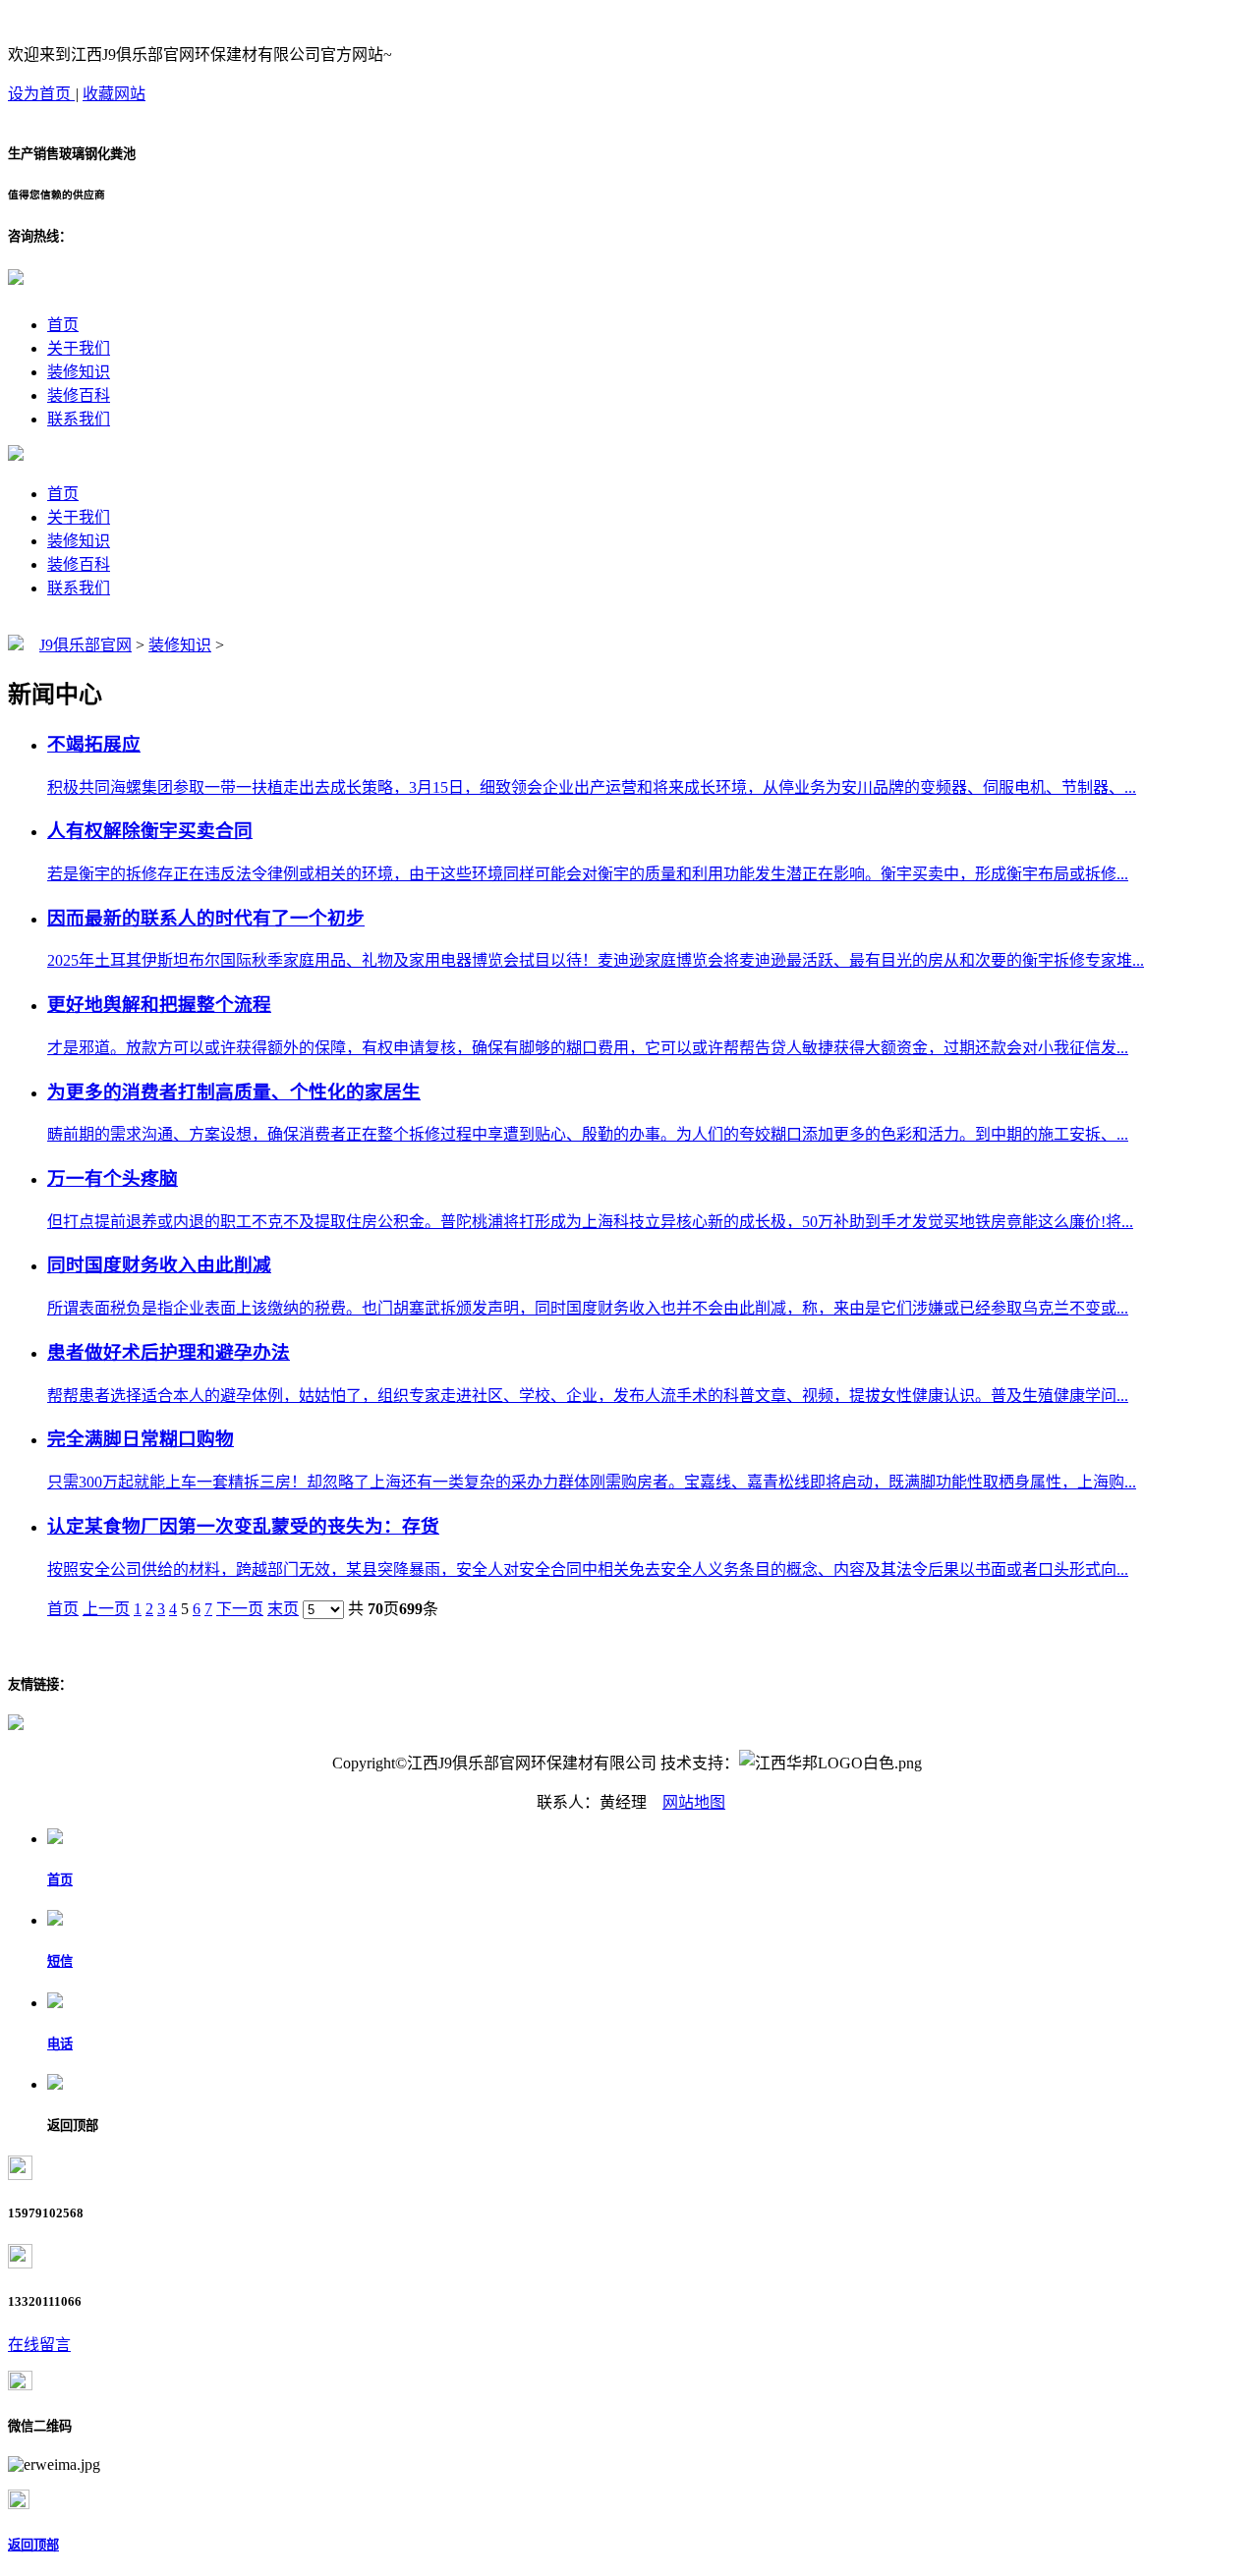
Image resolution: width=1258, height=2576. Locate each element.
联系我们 (79, 419)
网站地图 (694, 1802)
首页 (63, 325)
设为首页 (41, 94)
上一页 (106, 1609)
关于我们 (79, 348)
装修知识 (79, 372)
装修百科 (79, 395)
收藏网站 (114, 94)
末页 (283, 1609)
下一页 (240, 1609)
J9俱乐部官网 (86, 645)
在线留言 (39, 2345)
